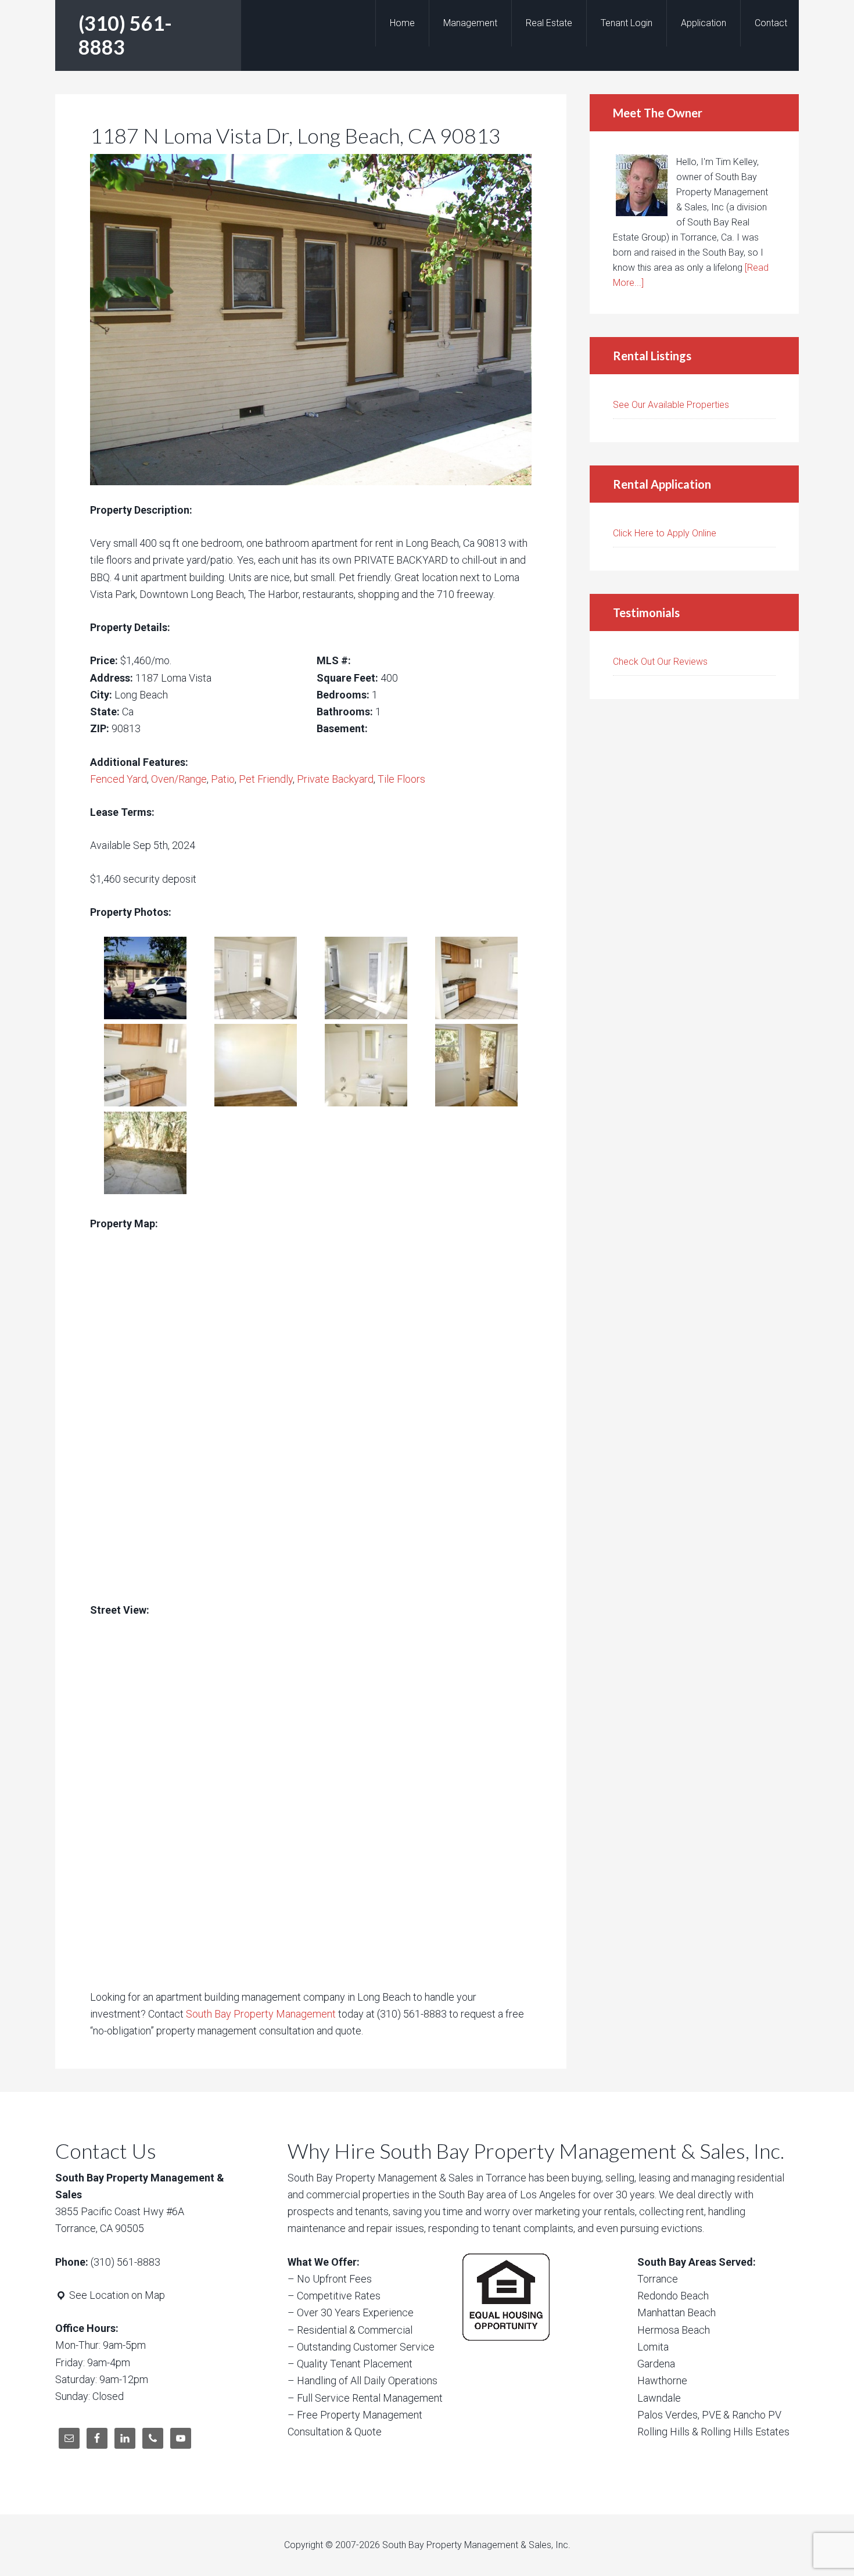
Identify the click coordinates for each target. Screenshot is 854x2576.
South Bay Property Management (261, 2014)
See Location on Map (116, 2295)
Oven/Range (179, 779)
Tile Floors (401, 779)
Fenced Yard (119, 779)
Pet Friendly (266, 779)
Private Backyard (335, 779)
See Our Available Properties (671, 405)
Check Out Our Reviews (660, 662)
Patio (223, 779)
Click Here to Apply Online (665, 533)
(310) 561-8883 (125, 35)
